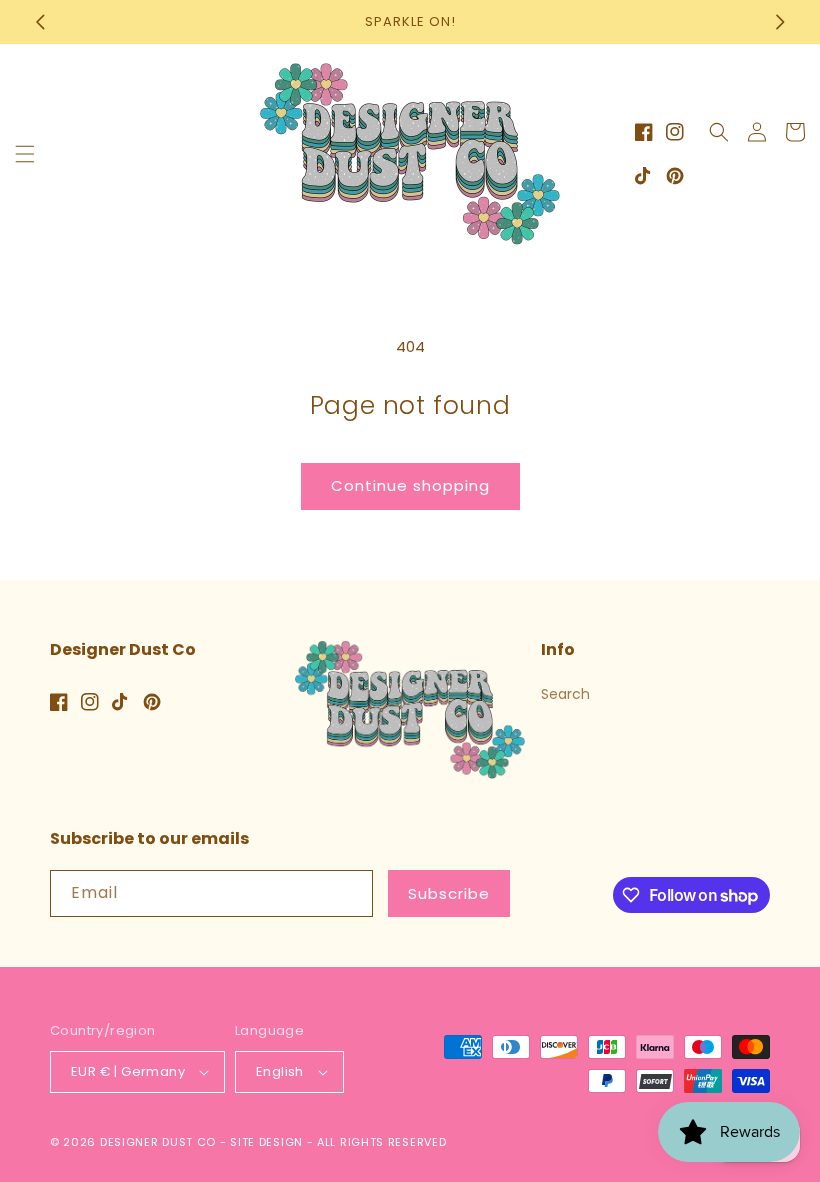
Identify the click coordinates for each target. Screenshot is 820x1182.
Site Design (266, 1142)
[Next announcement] (780, 22)
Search (565, 694)
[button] (25, 154)
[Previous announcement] (40, 22)
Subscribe (449, 893)
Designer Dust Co (158, 1142)
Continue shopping (410, 485)
